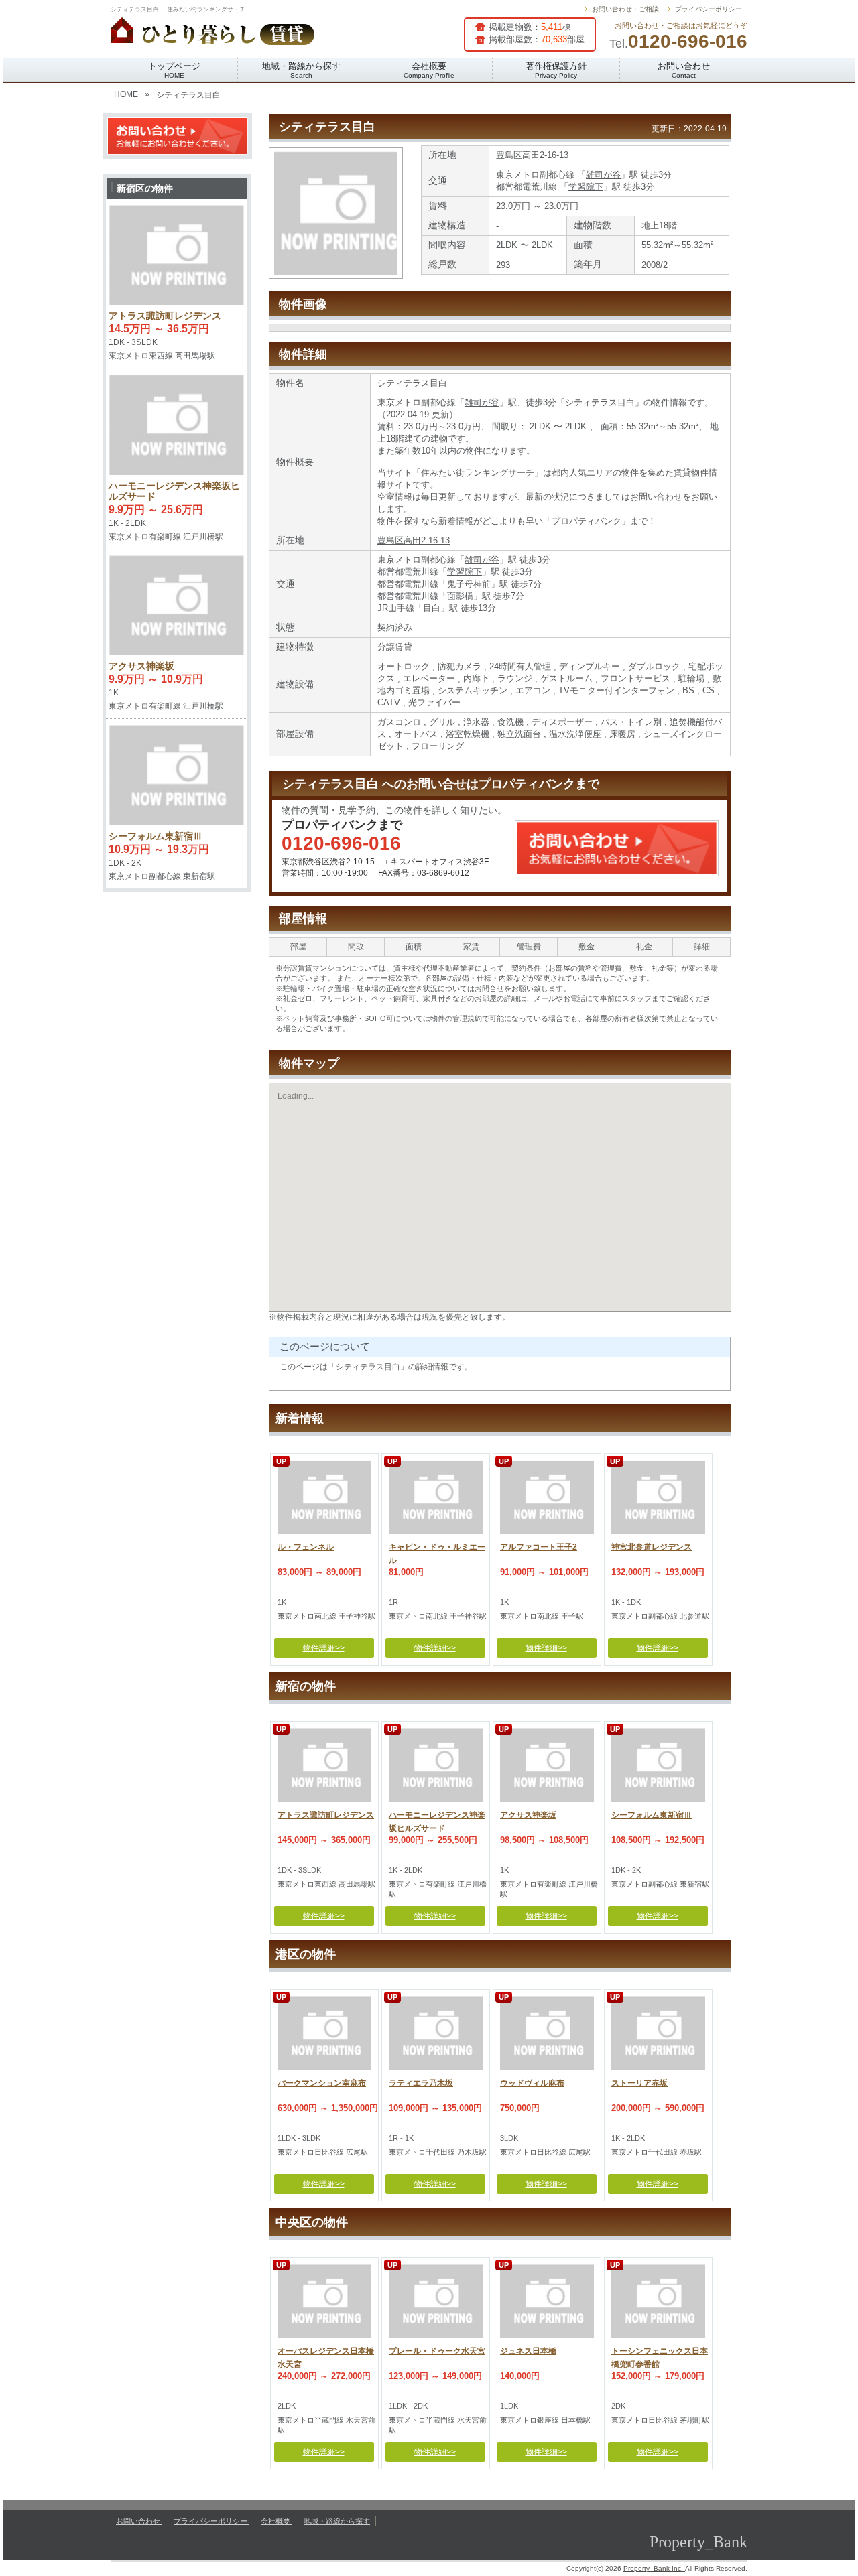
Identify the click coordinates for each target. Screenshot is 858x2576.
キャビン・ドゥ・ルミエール (437, 1552)
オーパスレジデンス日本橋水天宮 (326, 2356)
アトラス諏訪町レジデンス (326, 1815)
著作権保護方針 (556, 70)
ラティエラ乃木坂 (421, 2083)
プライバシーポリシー (709, 9)
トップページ (174, 70)
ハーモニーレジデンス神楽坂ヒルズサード (437, 1820)
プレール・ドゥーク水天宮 (437, 2351)
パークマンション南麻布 (322, 2083)
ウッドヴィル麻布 (532, 2083)
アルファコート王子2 (539, 1547)
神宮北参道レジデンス (652, 1547)
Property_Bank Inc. (654, 2568)
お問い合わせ (684, 70)
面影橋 (460, 596)
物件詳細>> (324, 1648)
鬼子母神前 (469, 584)
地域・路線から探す (301, 70)
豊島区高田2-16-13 (532, 155)
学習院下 (586, 187)
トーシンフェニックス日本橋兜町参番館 (660, 2356)
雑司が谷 (603, 175)
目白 (432, 608)
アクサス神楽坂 (528, 1815)
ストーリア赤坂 (639, 2083)
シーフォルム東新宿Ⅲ (652, 1815)
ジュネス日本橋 (528, 2351)
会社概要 (429, 70)
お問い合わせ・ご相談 (625, 9)
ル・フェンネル (306, 1547)
